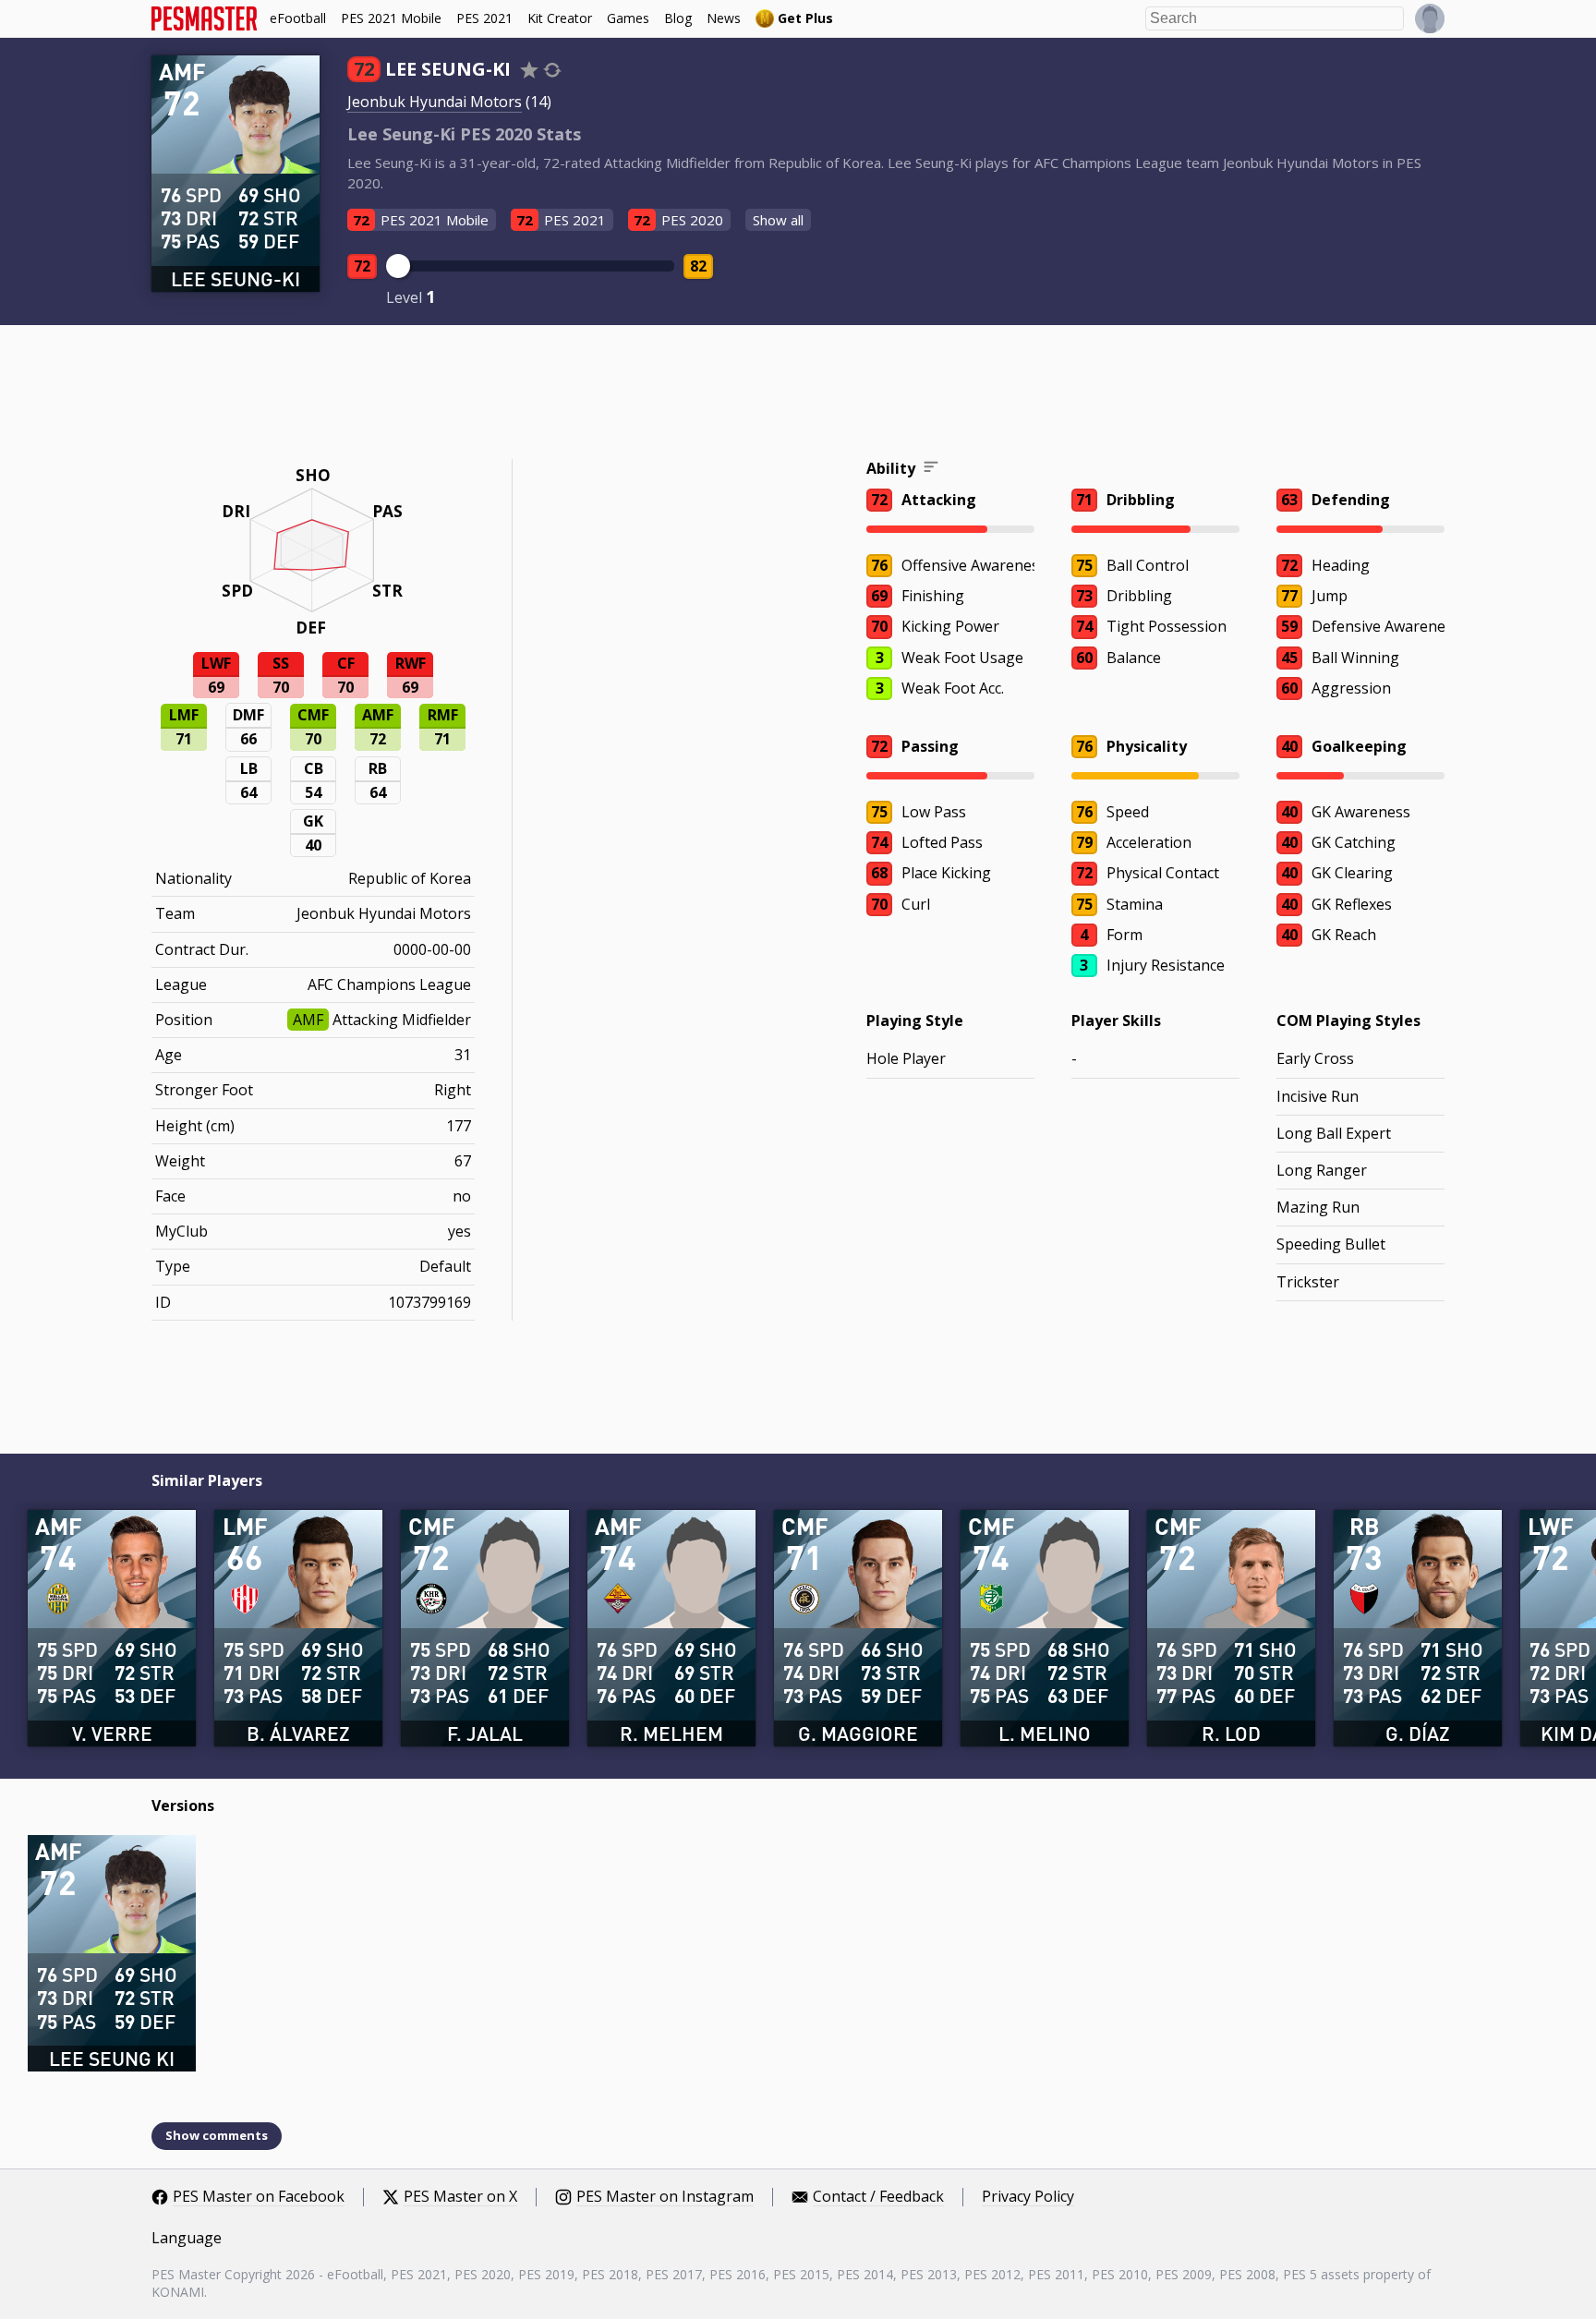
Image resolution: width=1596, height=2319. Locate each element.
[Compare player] (552, 70)
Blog (678, 18)
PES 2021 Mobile (391, 18)
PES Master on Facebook (259, 2197)
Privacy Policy (1028, 2197)
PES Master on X (460, 2197)
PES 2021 (484, 18)
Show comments (217, 2135)
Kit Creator (560, 18)
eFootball (298, 18)
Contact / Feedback (878, 2197)
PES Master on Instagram (665, 2197)
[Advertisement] (798, 394)
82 (698, 266)
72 (362, 266)
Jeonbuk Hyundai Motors (435, 102)
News (724, 18)
